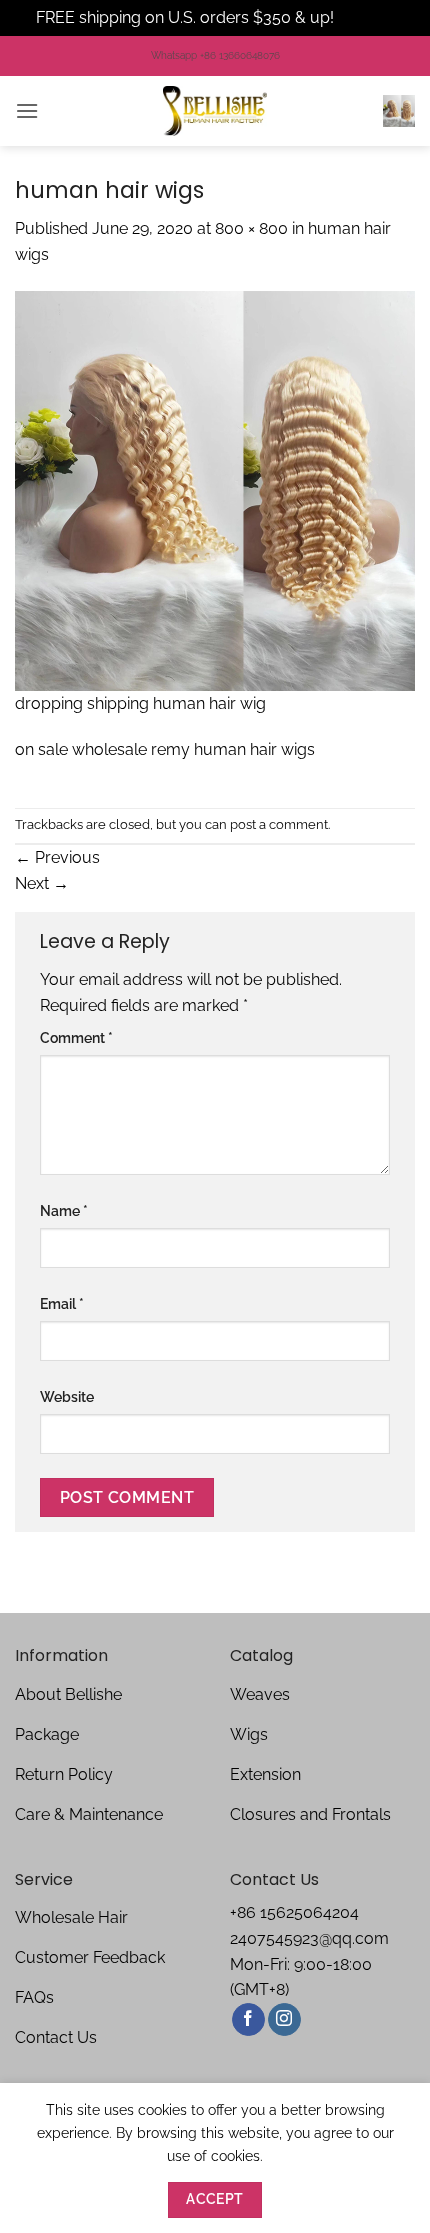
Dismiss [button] (366, 17)
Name (64, 1210)
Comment (76, 1037)
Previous (57, 857)
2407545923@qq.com (309, 1938)
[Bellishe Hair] (215, 111)
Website (67, 1396)
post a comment (279, 824)
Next (42, 883)
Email (62, 1303)
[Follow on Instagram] (284, 2020)
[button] (27, 110)
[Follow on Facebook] (248, 2020)
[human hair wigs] (215, 489)
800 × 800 (251, 228)
